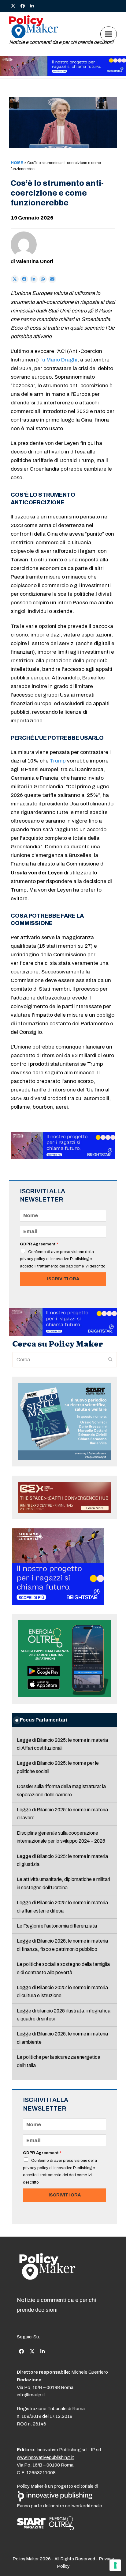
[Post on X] (15, 279)
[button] (109, 34)
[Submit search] (110, 1360)
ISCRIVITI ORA (63, 1279)
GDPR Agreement (39, 1244)
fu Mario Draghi (59, 360)
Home (17, 163)
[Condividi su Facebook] (24, 279)
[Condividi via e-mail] (52, 279)
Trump (58, 761)
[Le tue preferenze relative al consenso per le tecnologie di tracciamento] (115, 2565)
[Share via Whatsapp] (43, 279)
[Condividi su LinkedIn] (34, 279)
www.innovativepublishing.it (45, 2457)
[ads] (63, 74)
